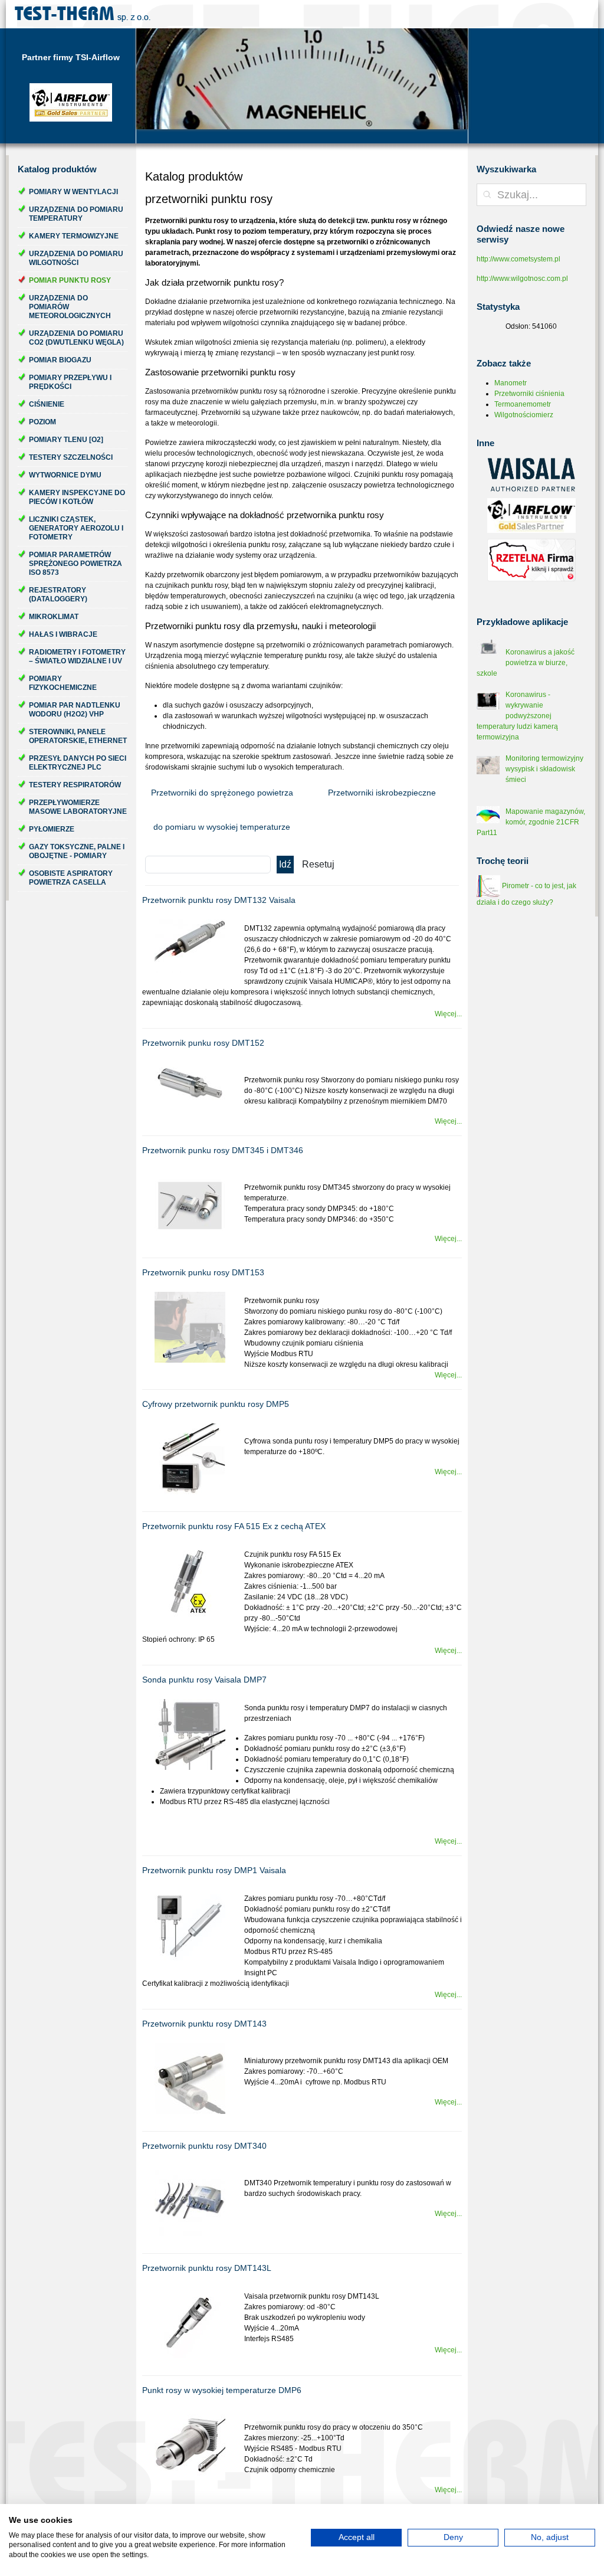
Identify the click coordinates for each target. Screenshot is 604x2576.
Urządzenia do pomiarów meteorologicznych (70, 307)
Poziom (42, 422)
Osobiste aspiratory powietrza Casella (71, 878)
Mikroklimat (54, 617)
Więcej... (448, 1014)
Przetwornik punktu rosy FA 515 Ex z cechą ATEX (234, 1526)
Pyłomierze (52, 829)
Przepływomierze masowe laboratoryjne (78, 807)
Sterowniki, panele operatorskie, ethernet (78, 736)
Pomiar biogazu (60, 360)
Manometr (511, 383)
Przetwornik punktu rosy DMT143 (204, 2024)
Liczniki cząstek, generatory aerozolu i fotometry (76, 528)
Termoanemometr (523, 404)
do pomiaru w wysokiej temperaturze (222, 827)
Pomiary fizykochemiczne (63, 683)
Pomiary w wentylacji (73, 192)
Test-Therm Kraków (83, 14)
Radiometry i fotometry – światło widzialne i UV (77, 657)
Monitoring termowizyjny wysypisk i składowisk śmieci (544, 769)
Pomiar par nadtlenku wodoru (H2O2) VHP (75, 710)
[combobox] (531, 195)
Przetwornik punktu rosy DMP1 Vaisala (214, 1870)
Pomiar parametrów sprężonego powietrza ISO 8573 (75, 564)
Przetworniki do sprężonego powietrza (222, 793)
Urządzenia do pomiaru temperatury (76, 214)
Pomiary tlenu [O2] (66, 440)
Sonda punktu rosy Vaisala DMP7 (204, 1680)
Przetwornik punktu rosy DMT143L (207, 2268)
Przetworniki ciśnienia (529, 394)
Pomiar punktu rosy (70, 280)
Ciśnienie (47, 404)
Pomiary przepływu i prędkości (70, 382)
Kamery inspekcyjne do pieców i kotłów (77, 497)
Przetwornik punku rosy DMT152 (203, 1043)
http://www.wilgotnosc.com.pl (522, 279)
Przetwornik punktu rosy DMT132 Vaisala (219, 900)
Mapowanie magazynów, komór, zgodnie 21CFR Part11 (531, 822)
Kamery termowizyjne (74, 236)
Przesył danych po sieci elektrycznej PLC (78, 763)
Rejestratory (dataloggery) (58, 595)
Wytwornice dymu (65, 475)
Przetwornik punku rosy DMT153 (203, 1272)
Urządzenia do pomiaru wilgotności (76, 258)
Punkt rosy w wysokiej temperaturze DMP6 (222, 2390)
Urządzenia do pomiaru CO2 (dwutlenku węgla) (76, 338)
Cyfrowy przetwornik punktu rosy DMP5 (216, 1404)
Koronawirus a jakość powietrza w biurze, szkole (526, 663)
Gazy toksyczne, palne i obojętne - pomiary (77, 851)
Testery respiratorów (75, 785)
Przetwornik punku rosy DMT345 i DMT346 (223, 1150)
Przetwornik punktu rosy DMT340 (204, 2146)
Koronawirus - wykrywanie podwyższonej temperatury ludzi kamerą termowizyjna (517, 716)
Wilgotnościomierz (524, 415)
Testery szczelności (71, 457)
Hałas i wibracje (63, 634)
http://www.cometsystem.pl (518, 259)
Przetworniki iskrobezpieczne (382, 793)
